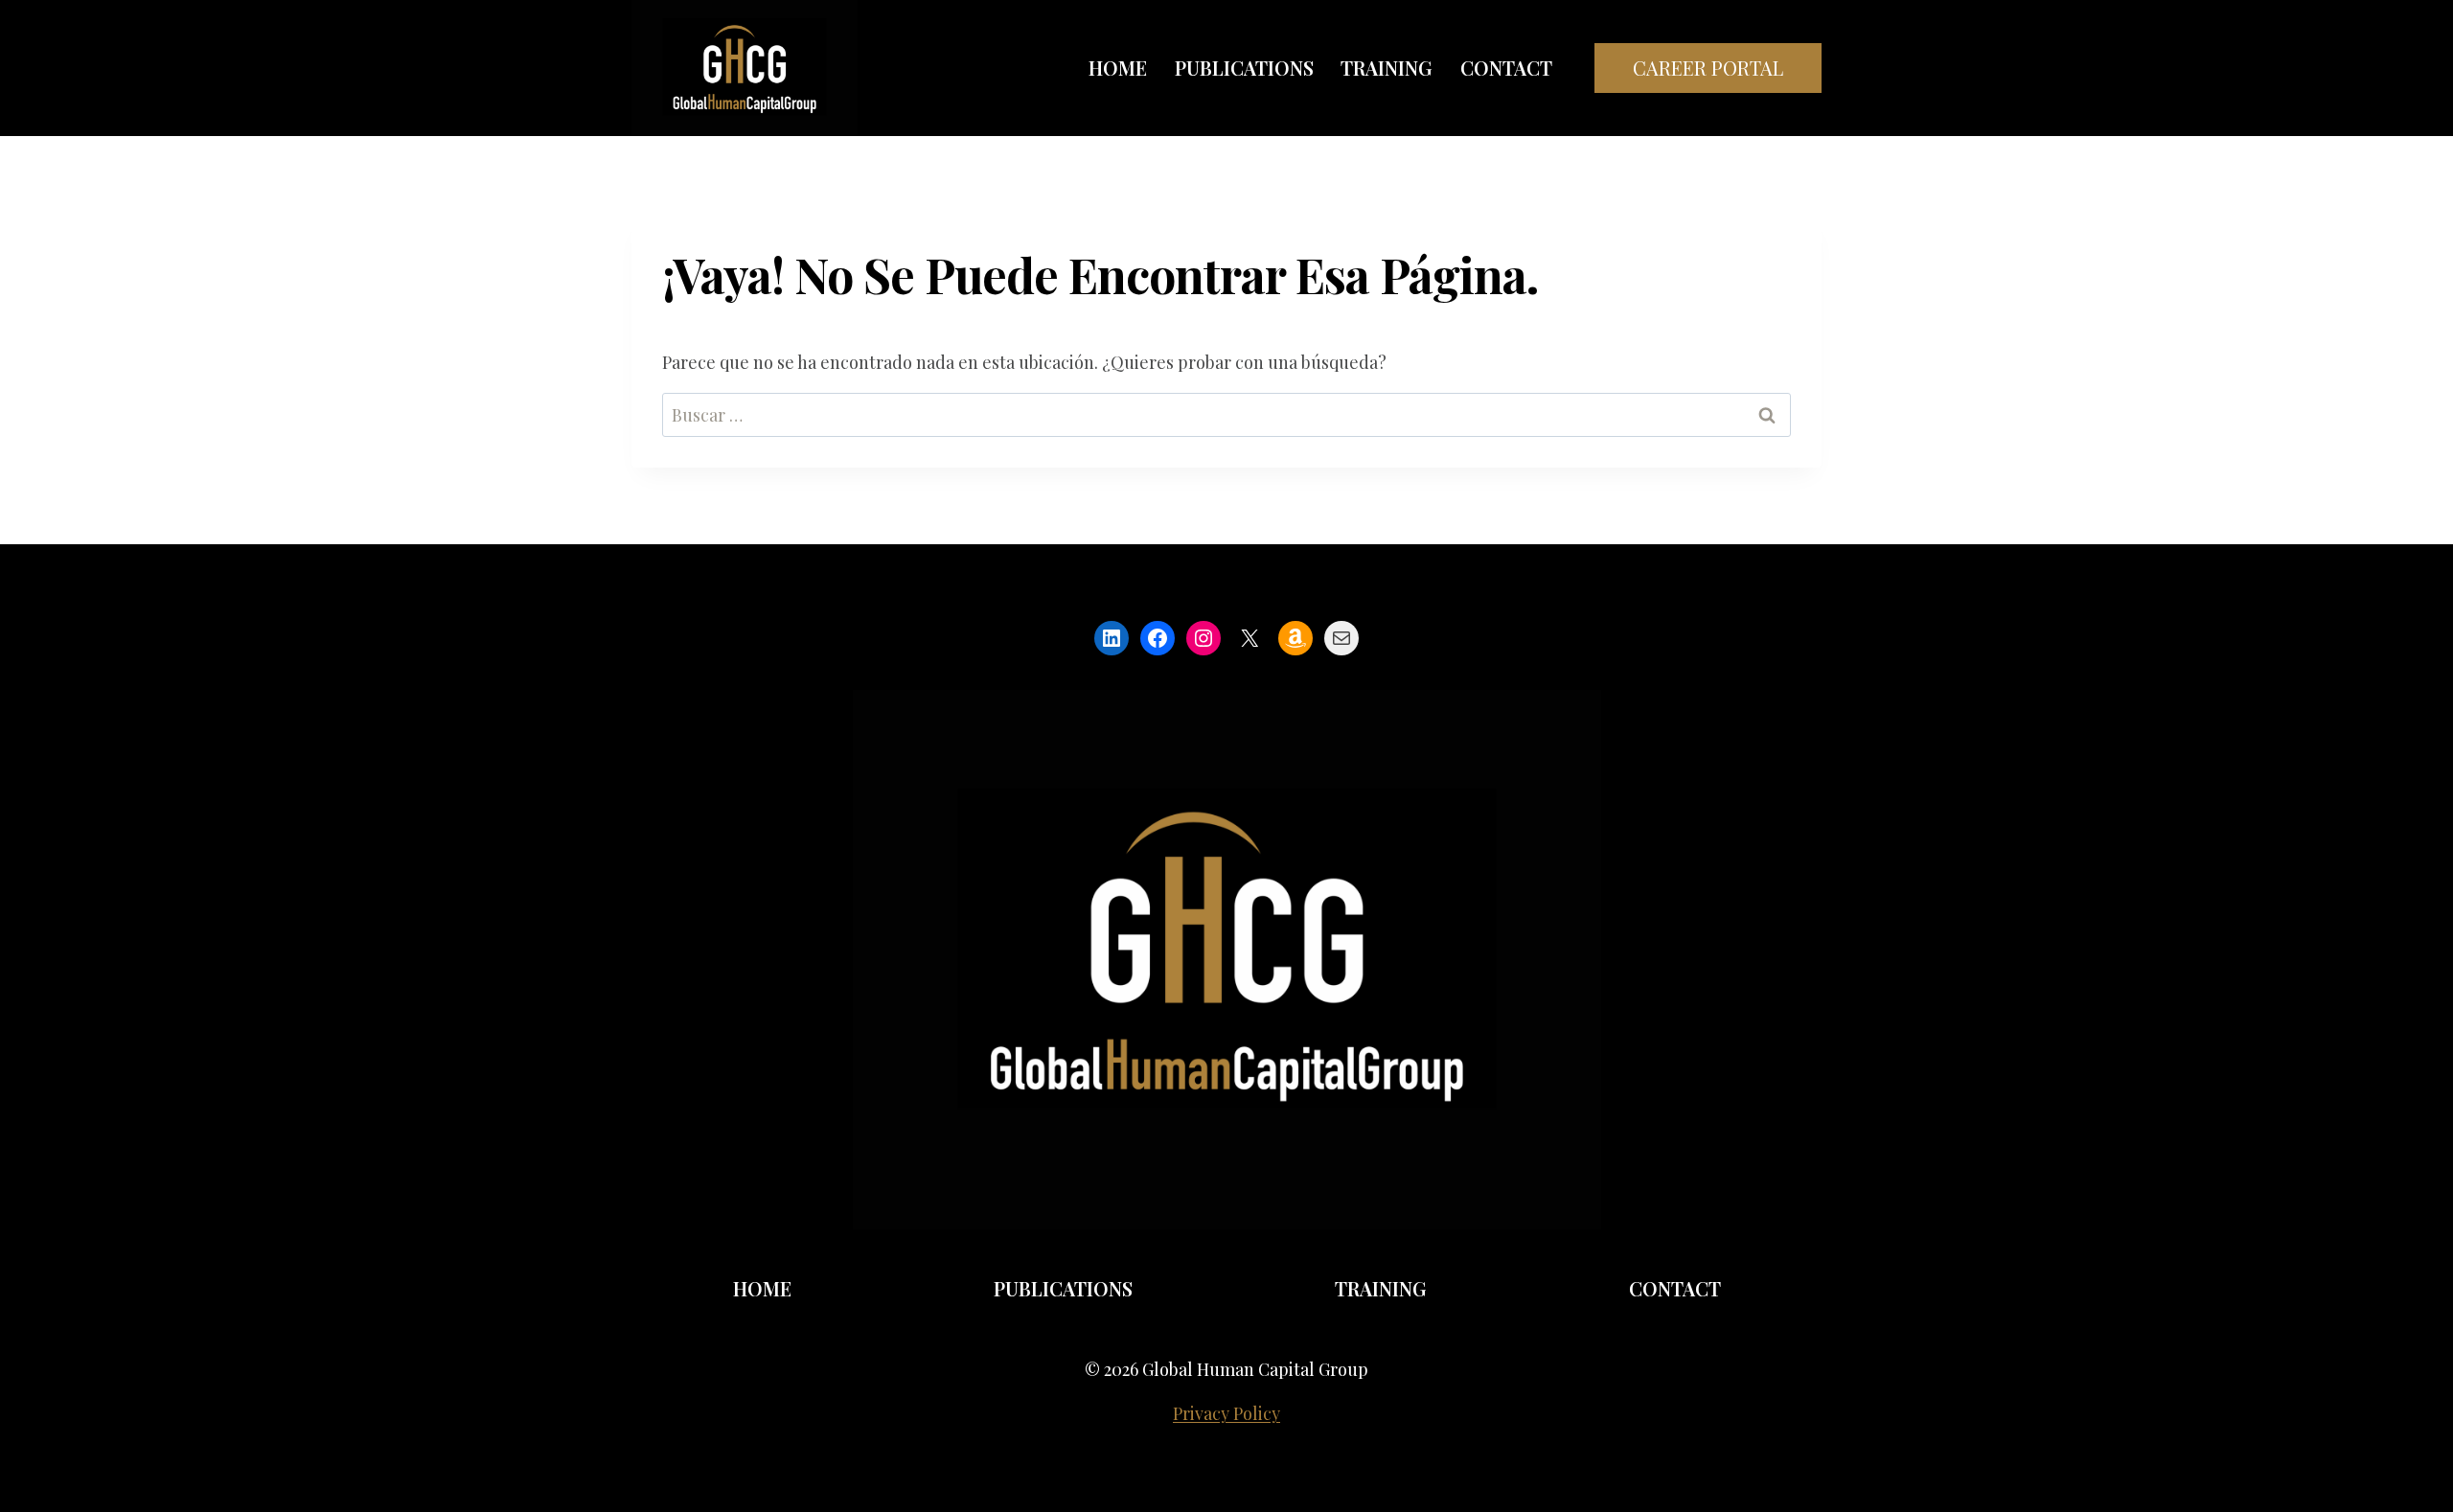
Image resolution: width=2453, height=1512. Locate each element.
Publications (1244, 68)
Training (1387, 68)
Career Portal (1708, 68)
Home (1118, 68)
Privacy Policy (1226, 1413)
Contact (1506, 68)
